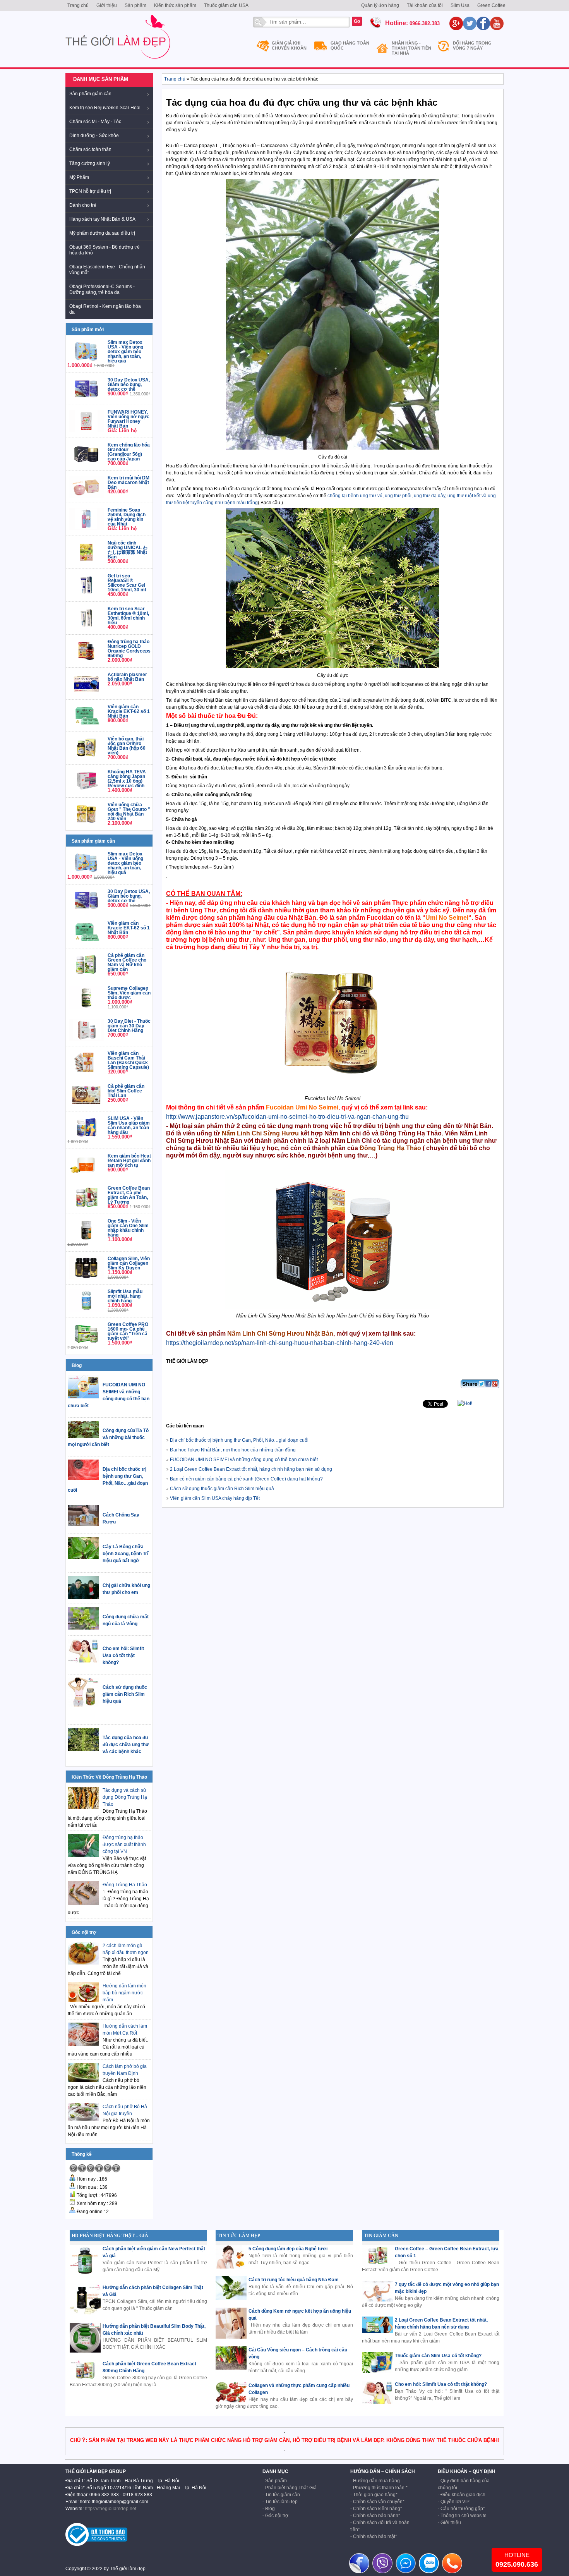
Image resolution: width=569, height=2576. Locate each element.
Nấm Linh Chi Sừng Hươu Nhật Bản (280, 1334)
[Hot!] (465, 1403)
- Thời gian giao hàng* (374, 2495)
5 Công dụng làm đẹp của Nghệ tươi (288, 2249)
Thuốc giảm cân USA (226, 5)
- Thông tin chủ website (462, 2516)
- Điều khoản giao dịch (462, 2495)
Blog (77, 1365)
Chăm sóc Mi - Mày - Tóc (95, 122)
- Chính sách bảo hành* (375, 2516)
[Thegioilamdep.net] (118, 62)
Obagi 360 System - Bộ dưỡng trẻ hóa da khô (105, 250)
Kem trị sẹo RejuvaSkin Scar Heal (105, 108)
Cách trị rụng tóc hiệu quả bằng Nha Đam (294, 2280)
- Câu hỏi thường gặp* (461, 2509)
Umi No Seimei (447, 918)
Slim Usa (460, 5)
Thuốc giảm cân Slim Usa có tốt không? (438, 2356)
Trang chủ (78, 5)
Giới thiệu (107, 5)
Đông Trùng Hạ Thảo (125, 1885)
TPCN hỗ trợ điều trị (90, 191)
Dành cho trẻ (83, 205)
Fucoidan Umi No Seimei (302, 1107)
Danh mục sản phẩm (101, 79)
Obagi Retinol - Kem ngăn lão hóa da (105, 309)
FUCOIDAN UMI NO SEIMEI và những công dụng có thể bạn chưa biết (244, 1460)
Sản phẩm (135, 5)
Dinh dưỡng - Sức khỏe (94, 136)
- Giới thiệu (449, 2523)
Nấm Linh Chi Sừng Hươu (260, 1133)
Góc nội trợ (84, 1932)
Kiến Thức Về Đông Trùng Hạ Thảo (109, 1777)
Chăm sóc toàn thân (90, 149)
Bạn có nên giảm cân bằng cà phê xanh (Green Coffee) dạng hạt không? (246, 1479)
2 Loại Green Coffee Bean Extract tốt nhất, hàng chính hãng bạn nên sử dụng (251, 1469)
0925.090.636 (517, 2564)
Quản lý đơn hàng (380, 5)
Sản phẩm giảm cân (90, 94)
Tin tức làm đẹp (281, 2502)
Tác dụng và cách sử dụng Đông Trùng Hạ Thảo (125, 1797)
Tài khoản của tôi (425, 5)
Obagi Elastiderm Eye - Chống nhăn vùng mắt (107, 270)
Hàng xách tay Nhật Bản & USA (102, 219)
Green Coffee (491, 5)
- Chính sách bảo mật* (374, 2537)
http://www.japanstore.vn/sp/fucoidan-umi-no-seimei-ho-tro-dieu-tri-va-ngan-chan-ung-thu (287, 1117)
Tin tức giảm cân (283, 2495)
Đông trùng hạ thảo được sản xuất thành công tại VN (124, 1844)
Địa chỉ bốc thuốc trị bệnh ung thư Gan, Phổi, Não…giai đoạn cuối (239, 1440)
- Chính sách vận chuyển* (377, 2502)
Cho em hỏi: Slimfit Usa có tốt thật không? (441, 2384)
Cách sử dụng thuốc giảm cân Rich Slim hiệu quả (222, 1489)
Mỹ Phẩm (79, 177)
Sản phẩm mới (88, 330)
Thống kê (82, 2154)
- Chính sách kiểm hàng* (376, 2509)
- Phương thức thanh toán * (379, 2488)
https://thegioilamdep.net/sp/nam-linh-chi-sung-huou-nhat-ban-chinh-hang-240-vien (280, 1343)
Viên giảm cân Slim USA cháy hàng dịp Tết (215, 1498)
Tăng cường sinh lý (90, 163)
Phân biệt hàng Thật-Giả (291, 2488)
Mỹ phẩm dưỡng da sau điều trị (102, 233)
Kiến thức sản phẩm (175, 5)
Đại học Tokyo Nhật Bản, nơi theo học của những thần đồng (233, 1450)
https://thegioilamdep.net (111, 2509)
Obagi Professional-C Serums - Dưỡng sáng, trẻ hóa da (102, 289)
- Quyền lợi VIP (454, 2502)
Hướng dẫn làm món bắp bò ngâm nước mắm (124, 1993)
